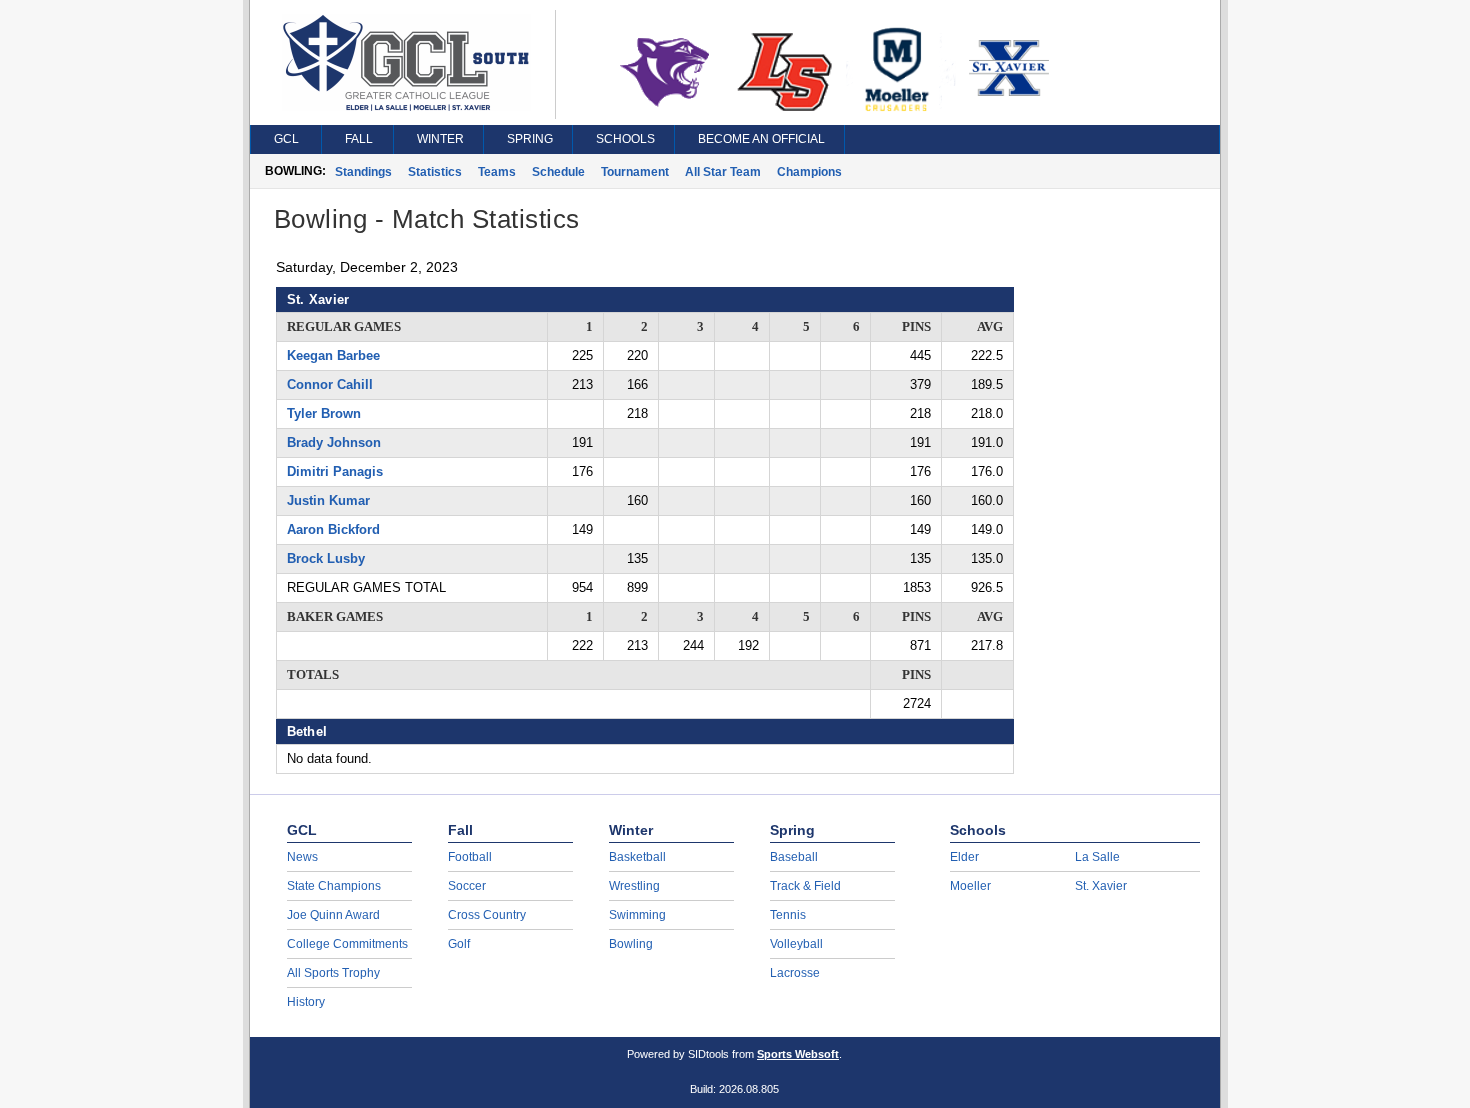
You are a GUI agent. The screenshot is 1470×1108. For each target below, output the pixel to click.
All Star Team (723, 172)
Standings (363, 172)
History (306, 1002)
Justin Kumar (328, 500)
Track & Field (805, 886)
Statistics (435, 172)
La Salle (1097, 857)
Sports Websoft (798, 1054)
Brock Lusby (326, 558)
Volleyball (796, 944)
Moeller (970, 886)
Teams (497, 172)
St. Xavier (1101, 886)
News (302, 857)
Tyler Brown (324, 413)
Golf (459, 944)
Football (470, 857)
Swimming (637, 915)
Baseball (794, 857)
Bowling (631, 944)
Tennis (788, 915)
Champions (809, 172)
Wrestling (634, 886)
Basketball (637, 857)
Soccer (467, 886)
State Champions (334, 886)
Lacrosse (795, 973)
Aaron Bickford (333, 529)
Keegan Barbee (333, 355)
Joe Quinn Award (333, 915)
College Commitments (347, 944)
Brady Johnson (334, 442)
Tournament (635, 172)
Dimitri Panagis (335, 471)
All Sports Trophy (333, 973)
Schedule (558, 172)
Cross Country (487, 915)
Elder (964, 857)
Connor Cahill (330, 384)
